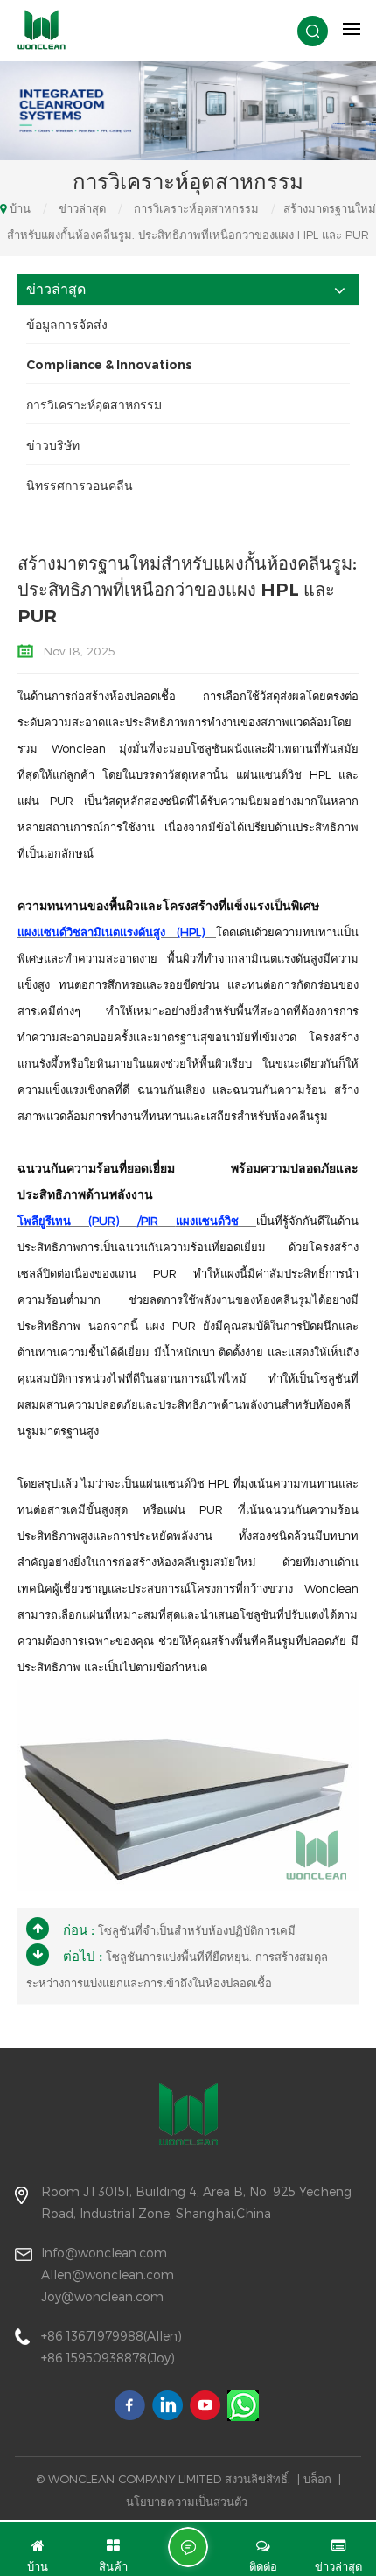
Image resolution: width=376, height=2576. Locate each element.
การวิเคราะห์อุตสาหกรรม (196, 208)
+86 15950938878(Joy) (108, 2358)
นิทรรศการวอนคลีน (80, 486)
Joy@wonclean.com (102, 2296)
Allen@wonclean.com (108, 2275)
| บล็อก (314, 2479)
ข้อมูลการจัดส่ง (67, 325)
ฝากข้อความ (188, 2547)
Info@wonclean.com (104, 2253)
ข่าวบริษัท (53, 445)
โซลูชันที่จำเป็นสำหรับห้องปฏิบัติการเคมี (197, 1930)
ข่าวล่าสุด (82, 208)
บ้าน (20, 208)
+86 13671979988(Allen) (111, 2336)
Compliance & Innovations (109, 365)
